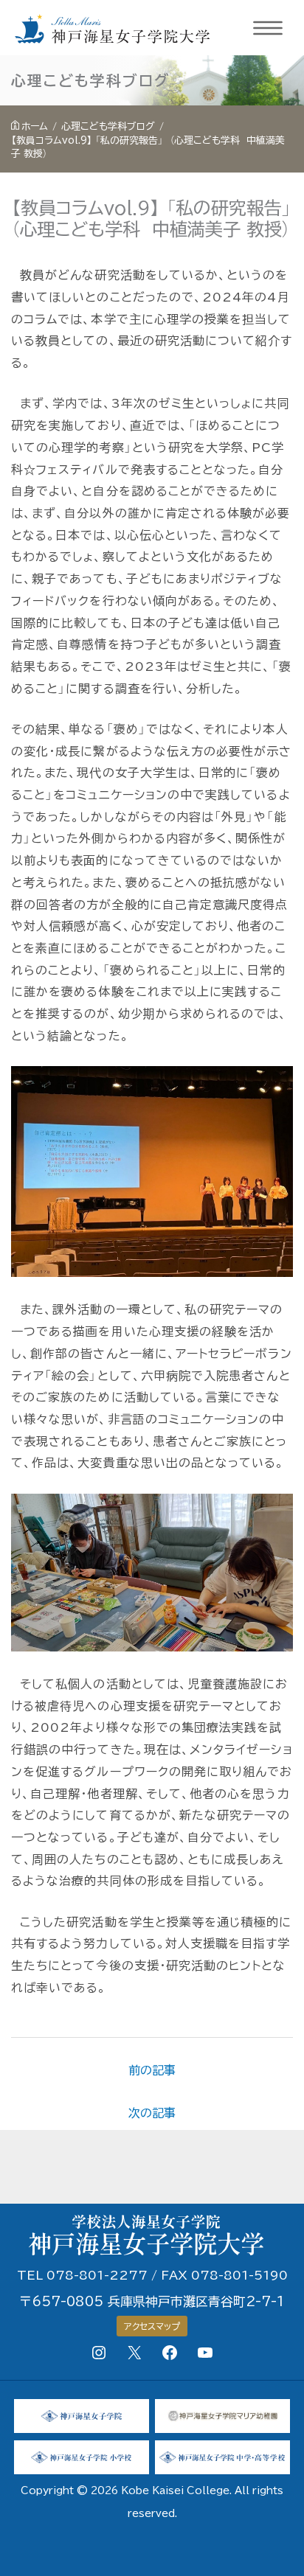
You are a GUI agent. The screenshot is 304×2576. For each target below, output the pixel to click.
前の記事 (152, 2070)
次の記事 (152, 2113)
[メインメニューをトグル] (269, 28)
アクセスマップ (152, 2326)
